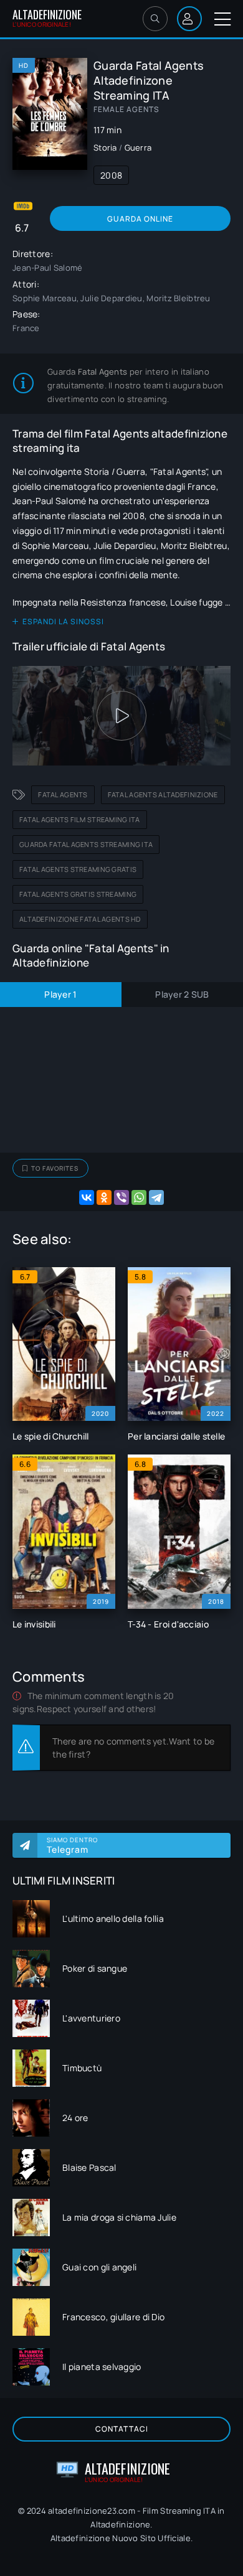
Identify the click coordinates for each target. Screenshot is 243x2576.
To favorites (55, 1168)
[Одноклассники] (104, 1197)
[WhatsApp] (139, 1197)
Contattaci (122, 2429)
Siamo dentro (72, 1845)
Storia (105, 148)
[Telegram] (156, 1197)
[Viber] (121, 1197)
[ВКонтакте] (87, 1197)
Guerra (138, 148)
